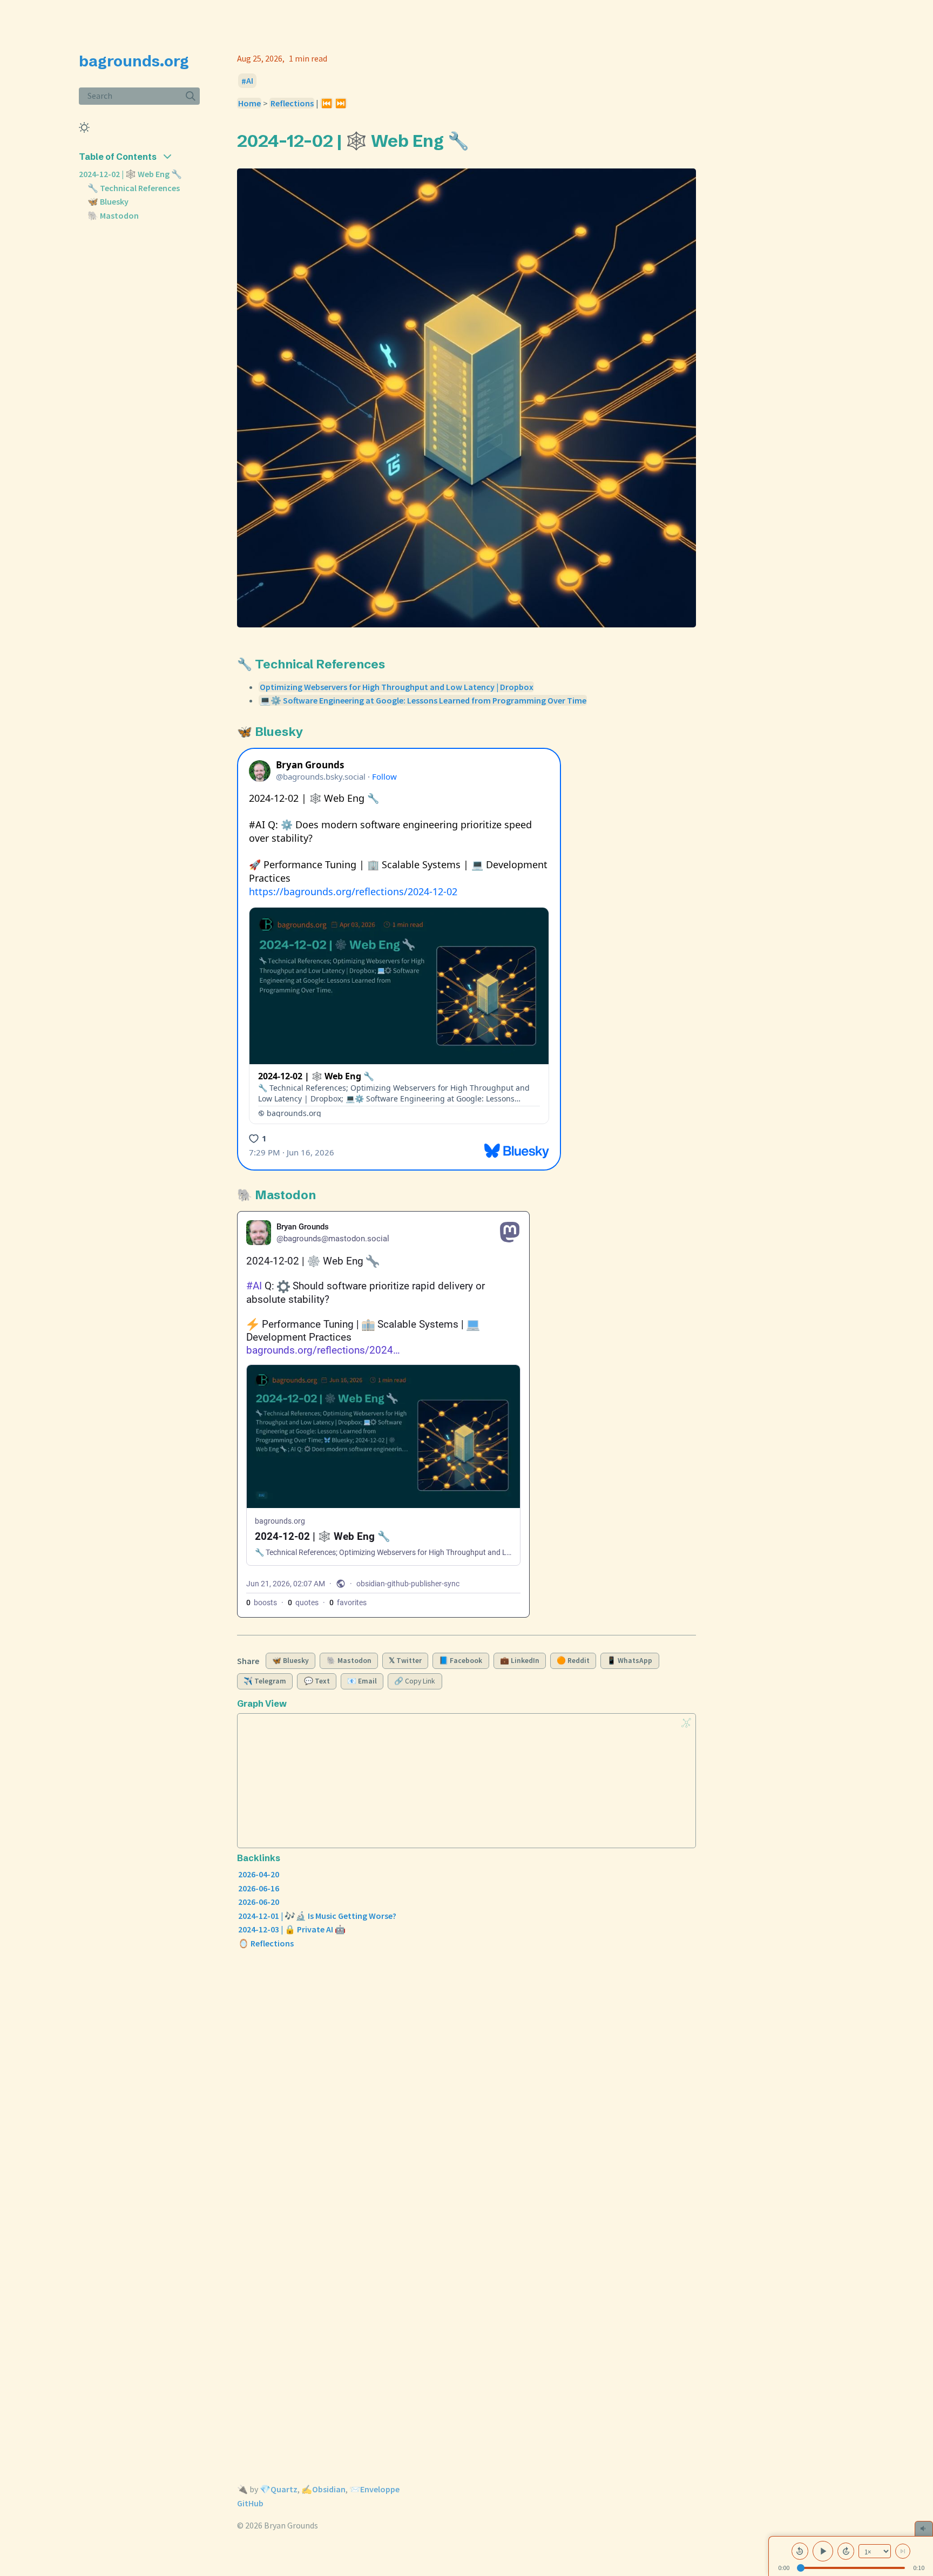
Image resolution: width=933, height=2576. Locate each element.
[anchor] (479, 140)
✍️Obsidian (323, 2489)
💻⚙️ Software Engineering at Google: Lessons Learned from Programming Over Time (423, 700)
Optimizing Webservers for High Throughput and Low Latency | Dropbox (397, 687)
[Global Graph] (686, 1723)
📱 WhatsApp (630, 1661)
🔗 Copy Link (415, 1681)
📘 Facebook (461, 1661)
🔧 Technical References (134, 188)
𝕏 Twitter (405, 1661)
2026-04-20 (259, 1874)
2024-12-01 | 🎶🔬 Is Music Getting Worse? (317, 1916)
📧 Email (362, 1681)
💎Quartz (279, 2489)
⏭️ (341, 103)
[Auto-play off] (903, 2551)
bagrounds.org (134, 61)
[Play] (823, 2551)
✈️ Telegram (265, 1681)
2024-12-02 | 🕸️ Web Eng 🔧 (130, 174)
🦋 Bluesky (108, 201)
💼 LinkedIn (520, 1661)
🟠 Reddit (573, 1661)
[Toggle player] (924, 2528)
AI (250, 81)
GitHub (250, 2503)
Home (249, 103)
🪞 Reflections (266, 1943)
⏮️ (327, 103)
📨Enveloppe (374, 2489)
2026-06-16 (259, 1888)
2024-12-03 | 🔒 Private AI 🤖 (292, 1929)
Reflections (292, 103)
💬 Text (317, 1681)
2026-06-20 (259, 1902)
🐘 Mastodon (113, 215)
